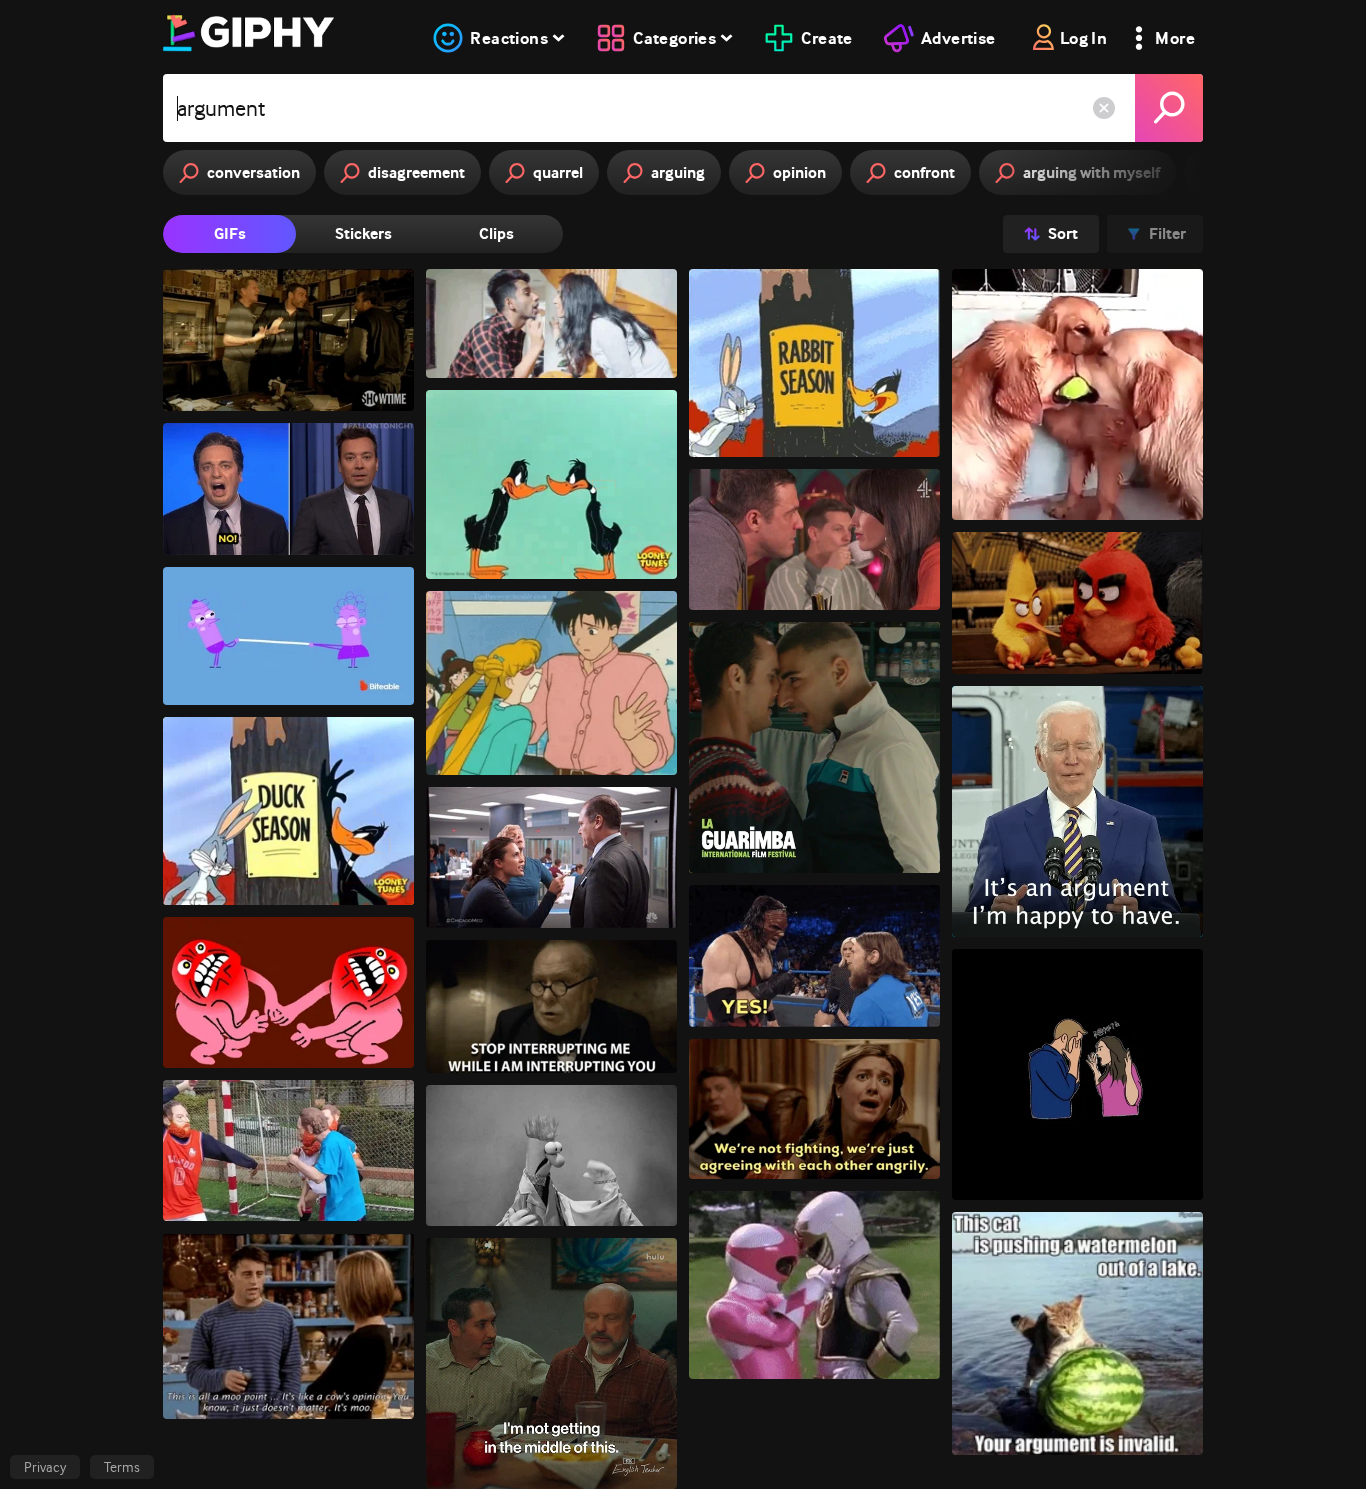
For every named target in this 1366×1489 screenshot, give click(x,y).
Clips (496, 233)
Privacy (45, 1467)
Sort (1063, 233)
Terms (122, 1467)
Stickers (363, 233)
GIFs (230, 233)
